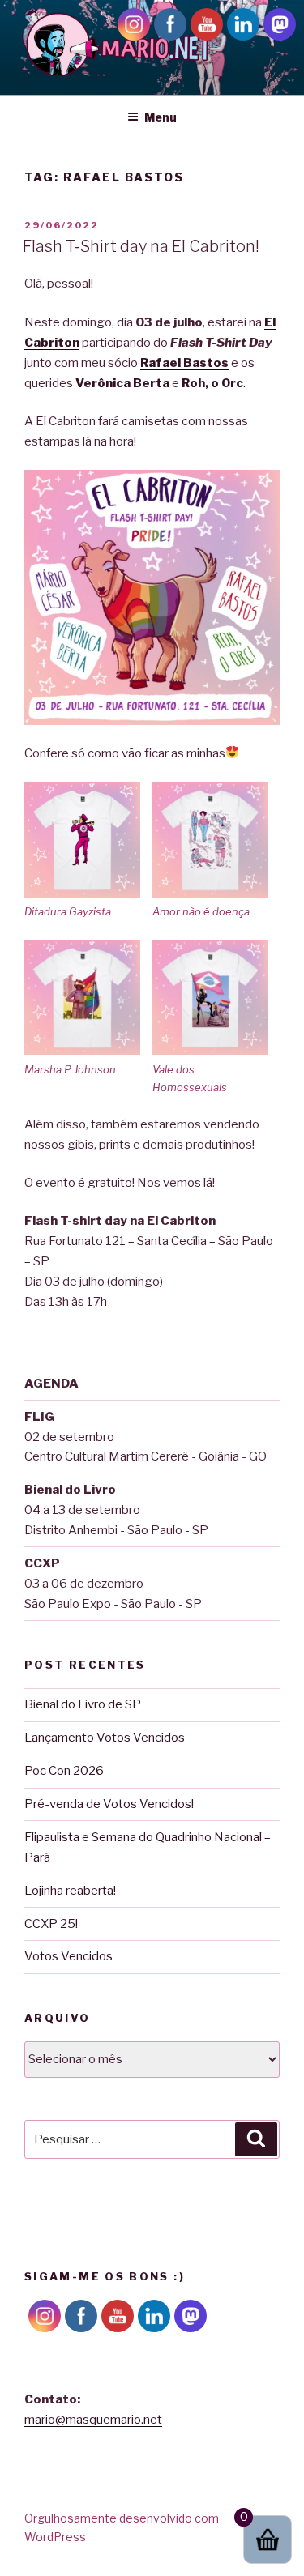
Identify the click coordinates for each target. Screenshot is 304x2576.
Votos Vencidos (69, 1956)
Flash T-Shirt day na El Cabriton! (141, 246)
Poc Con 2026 (64, 1771)
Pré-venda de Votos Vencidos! (109, 1804)
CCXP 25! (51, 1924)
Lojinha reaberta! (70, 1891)
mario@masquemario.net (93, 2420)
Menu (161, 117)
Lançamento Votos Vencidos (105, 1738)
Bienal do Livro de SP (83, 1704)
